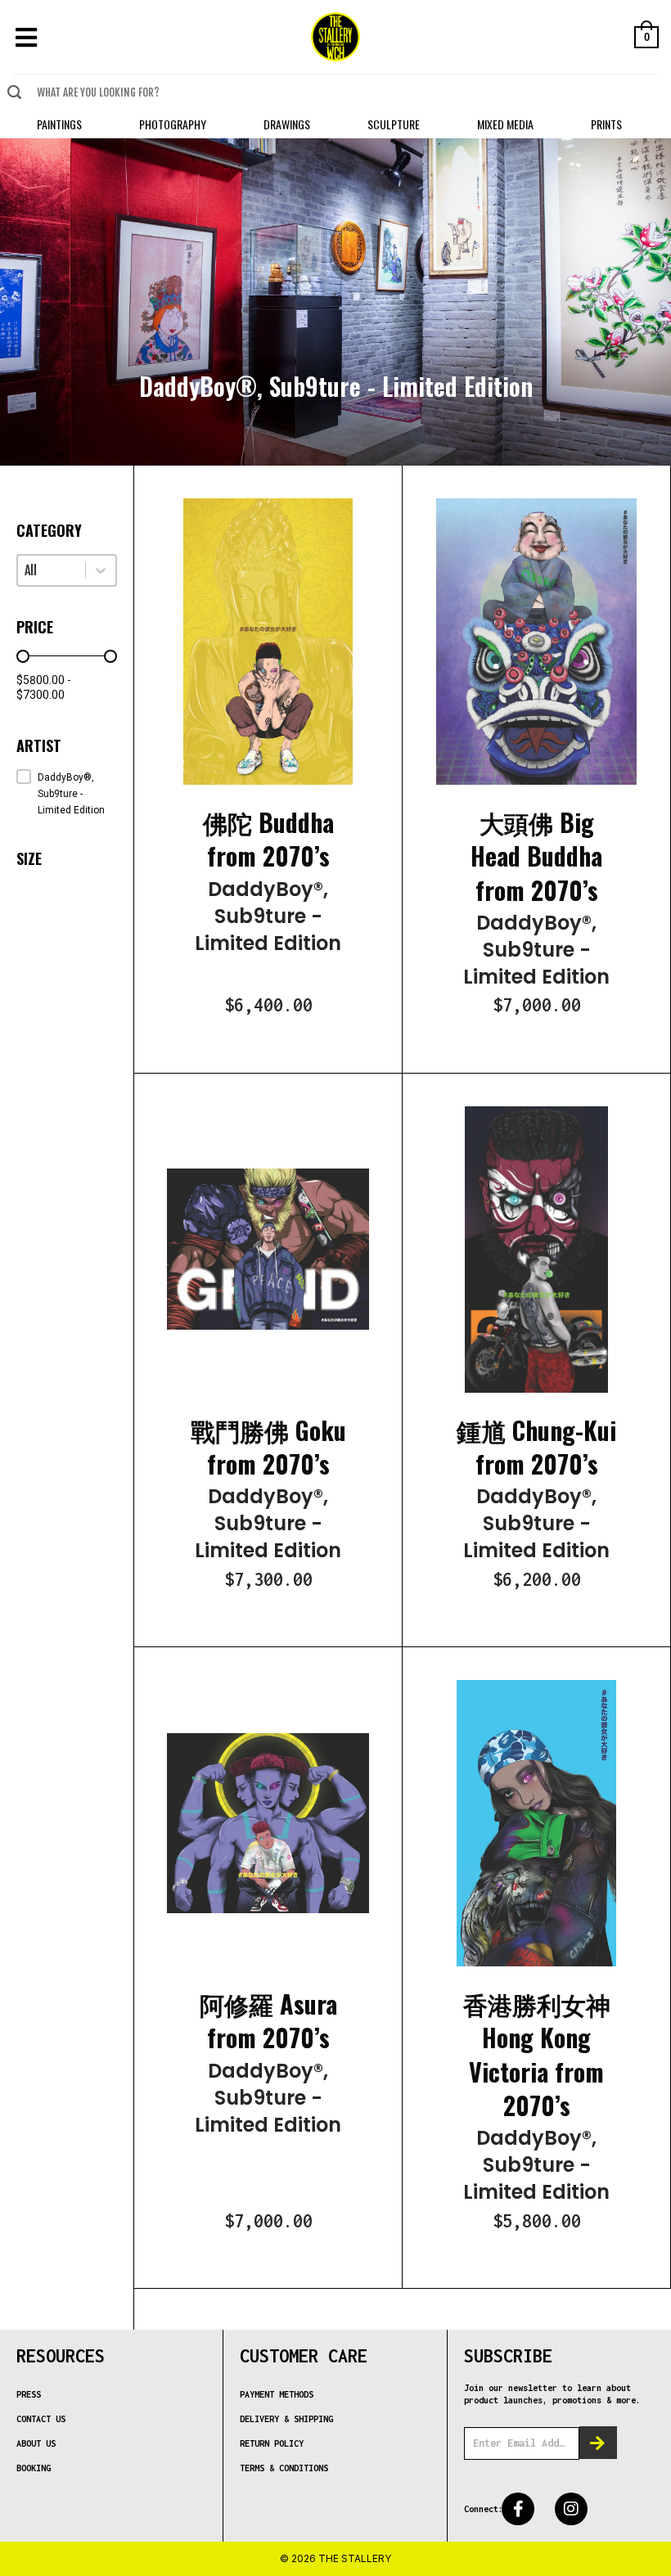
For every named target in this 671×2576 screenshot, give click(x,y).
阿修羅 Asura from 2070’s (268, 2020)
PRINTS (606, 124)
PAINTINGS (59, 124)
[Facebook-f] (518, 2509)
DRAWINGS (287, 124)
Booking (34, 2468)
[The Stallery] (335, 37)
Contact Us (41, 2419)
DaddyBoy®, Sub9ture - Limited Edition (268, 916)
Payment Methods (277, 2394)
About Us (36, 2443)
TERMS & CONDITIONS (284, 2468)
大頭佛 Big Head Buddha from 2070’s (536, 856)
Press (29, 2394)
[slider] (23, 656)
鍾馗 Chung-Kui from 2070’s (536, 1447)
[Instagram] (571, 2509)
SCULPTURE (394, 124)
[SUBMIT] (598, 2443)
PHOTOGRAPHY (173, 124)
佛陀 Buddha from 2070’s (268, 839)
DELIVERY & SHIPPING (286, 2419)
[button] (67, 794)
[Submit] (14, 92)
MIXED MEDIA (505, 124)
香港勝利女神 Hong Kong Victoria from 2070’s (537, 2054)
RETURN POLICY (272, 2443)
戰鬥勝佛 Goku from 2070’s (268, 1447)
